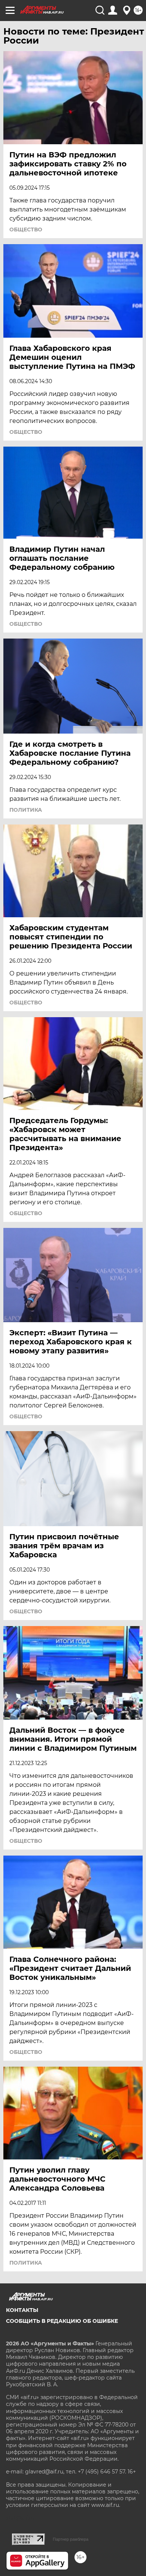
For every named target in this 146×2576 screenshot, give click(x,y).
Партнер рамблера (71, 2539)
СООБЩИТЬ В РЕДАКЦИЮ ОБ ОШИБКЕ (62, 2321)
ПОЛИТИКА (26, 810)
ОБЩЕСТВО (26, 230)
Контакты (22, 2310)
